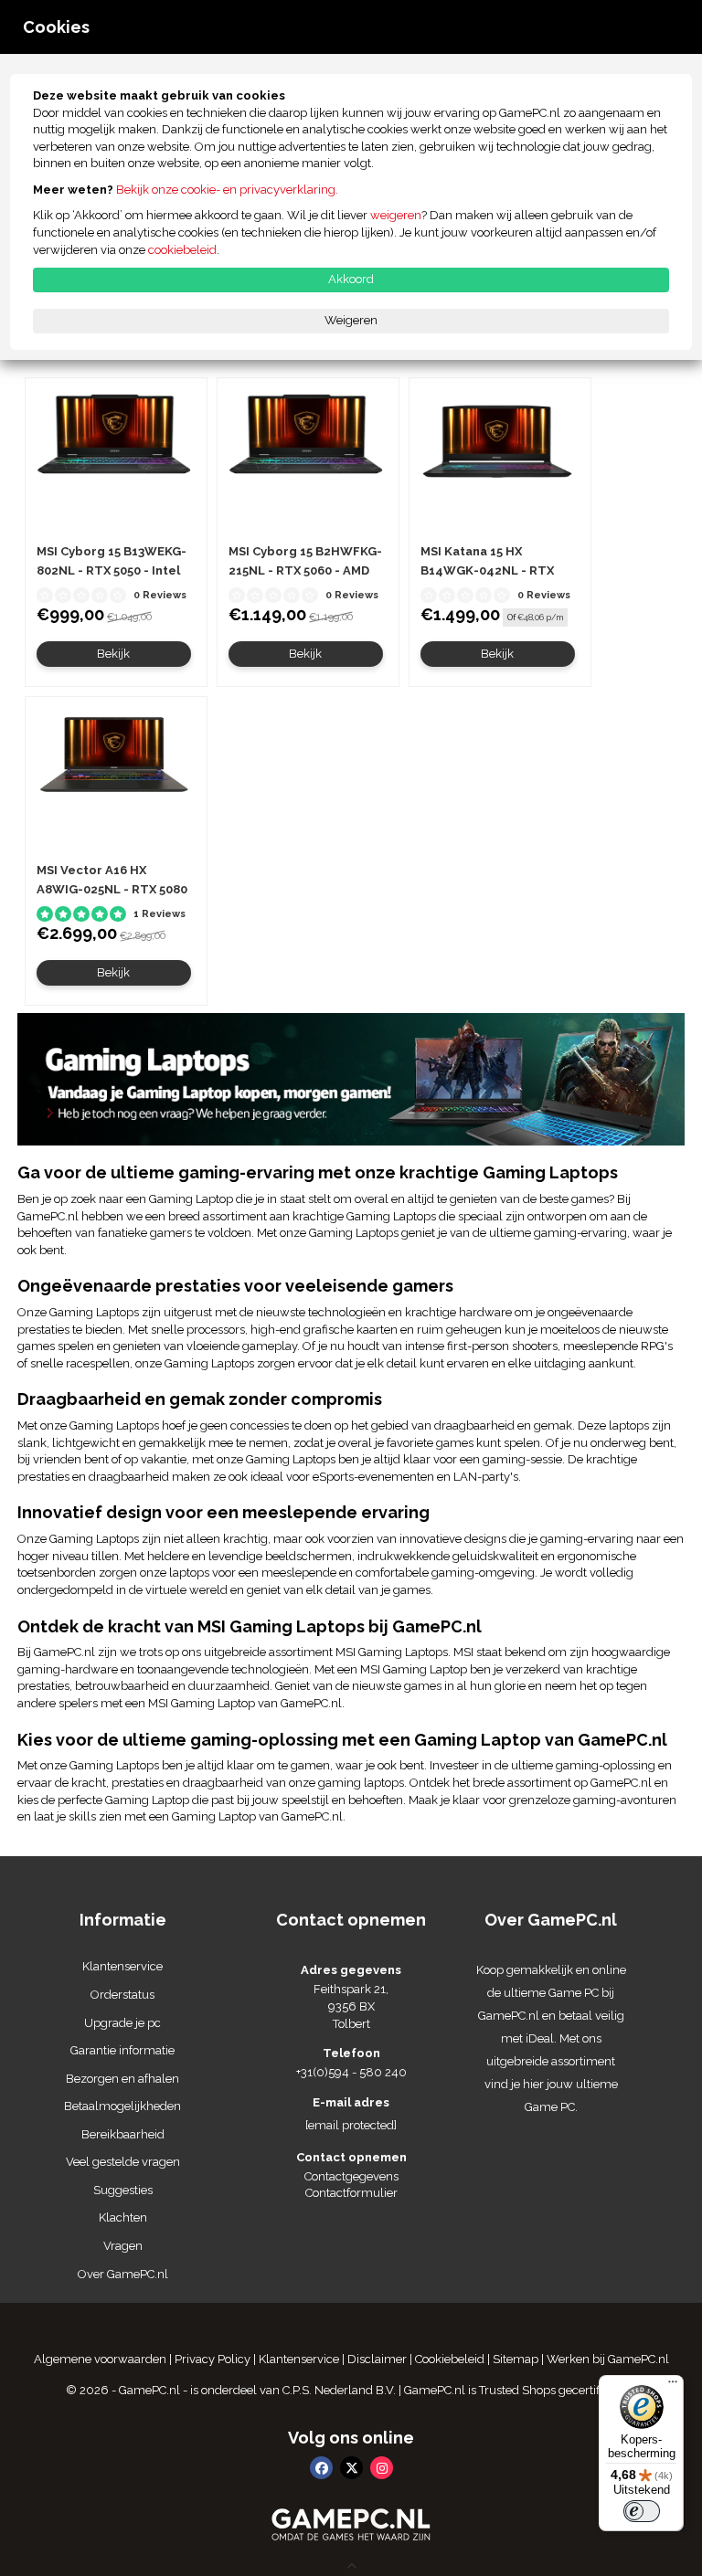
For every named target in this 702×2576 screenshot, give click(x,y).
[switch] (642, 2511)
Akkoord (351, 279)
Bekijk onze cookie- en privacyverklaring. (227, 190)
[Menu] (673, 2386)
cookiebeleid (182, 250)
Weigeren (351, 320)
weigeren (396, 215)
